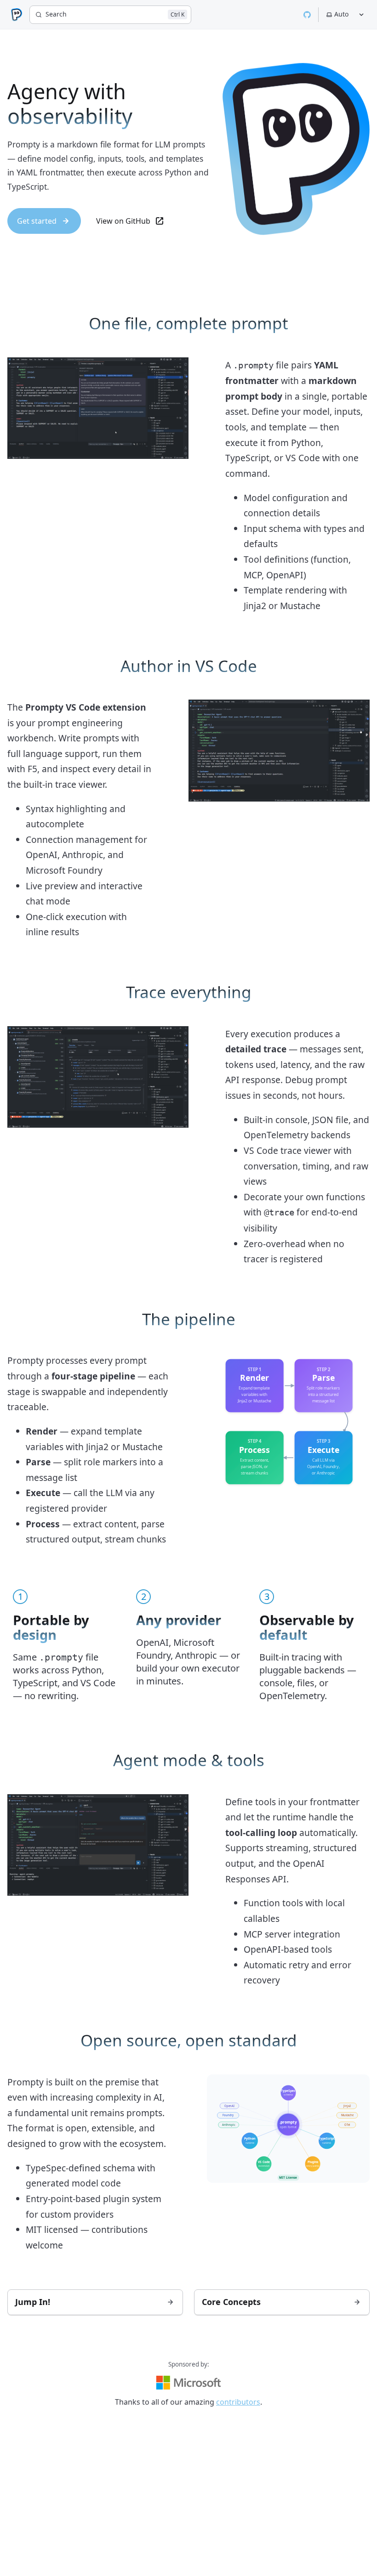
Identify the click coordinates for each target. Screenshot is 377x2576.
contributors (238, 2402)
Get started (37, 221)
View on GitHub (123, 221)
